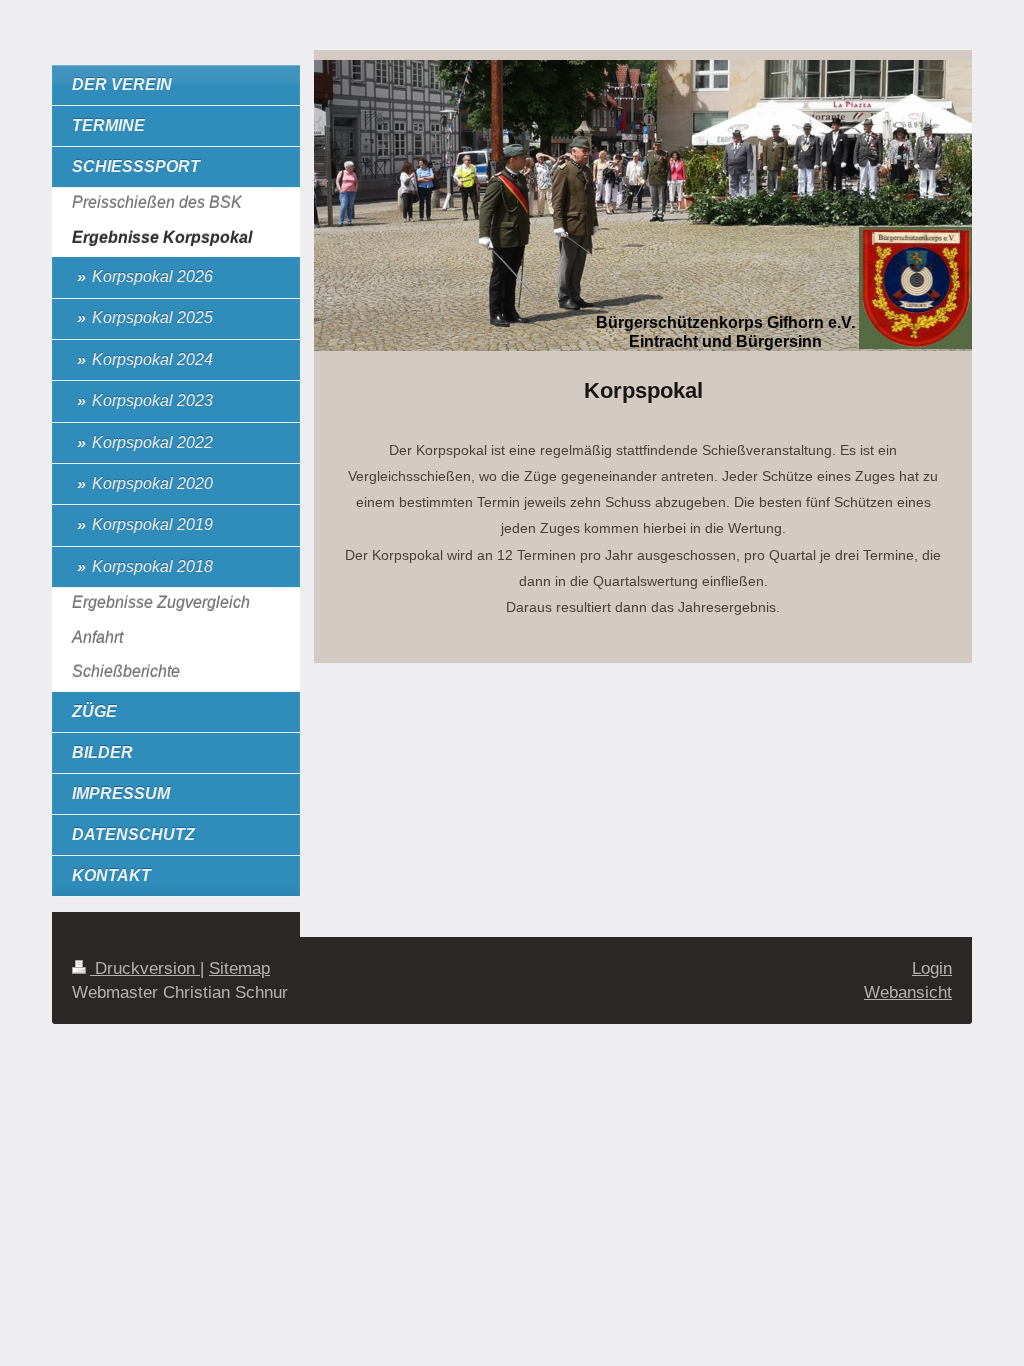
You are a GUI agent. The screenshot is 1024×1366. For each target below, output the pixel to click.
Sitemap (239, 968)
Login (932, 968)
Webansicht (908, 992)
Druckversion (145, 968)
